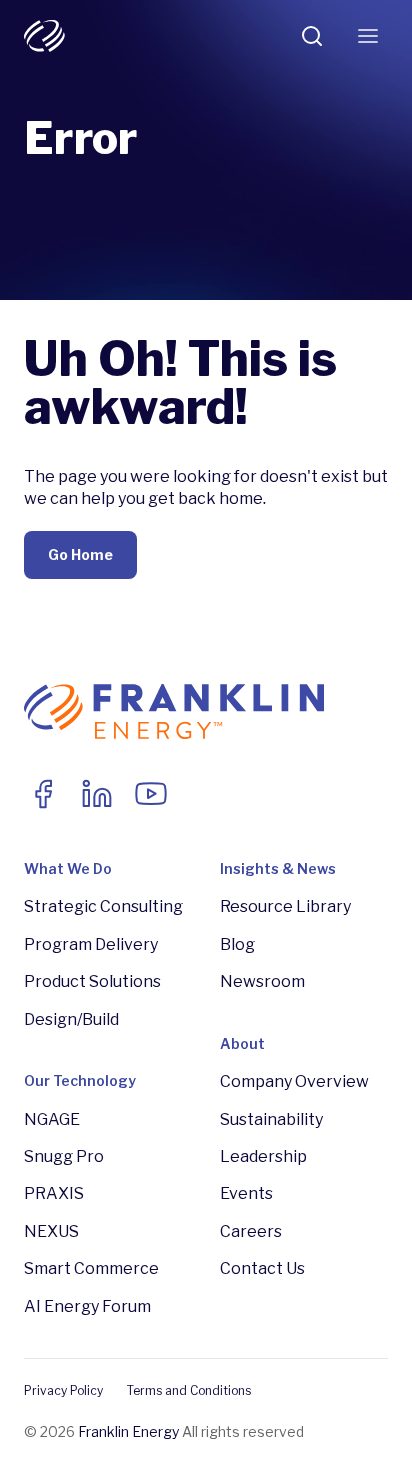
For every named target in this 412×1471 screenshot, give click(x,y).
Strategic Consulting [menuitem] (103, 906)
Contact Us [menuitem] (262, 1268)
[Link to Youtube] (151, 794)
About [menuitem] (242, 1043)
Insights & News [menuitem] (278, 868)
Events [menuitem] (246, 1193)
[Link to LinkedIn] (97, 794)
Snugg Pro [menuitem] (64, 1156)
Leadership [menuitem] (263, 1156)
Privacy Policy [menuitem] (63, 1390)
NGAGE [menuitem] (52, 1119)
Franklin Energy (128, 1431)
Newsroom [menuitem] (262, 981)
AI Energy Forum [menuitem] (87, 1306)
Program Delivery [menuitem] (91, 944)
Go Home (80, 554)
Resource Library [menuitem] (285, 906)
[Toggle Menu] (368, 36)
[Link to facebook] (43, 794)
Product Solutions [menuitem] (92, 981)
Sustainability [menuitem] (271, 1119)
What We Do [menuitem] (68, 868)
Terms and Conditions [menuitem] (189, 1390)
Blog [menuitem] (237, 944)
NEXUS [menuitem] (51, 1231)
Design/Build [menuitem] (71, 1019)
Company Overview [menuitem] (294, 1081)
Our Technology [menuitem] (80, 1080)
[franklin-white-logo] (44, 36)
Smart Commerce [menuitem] (91, 1268)
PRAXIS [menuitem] (54, 1193)
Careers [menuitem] (251, 1231)
